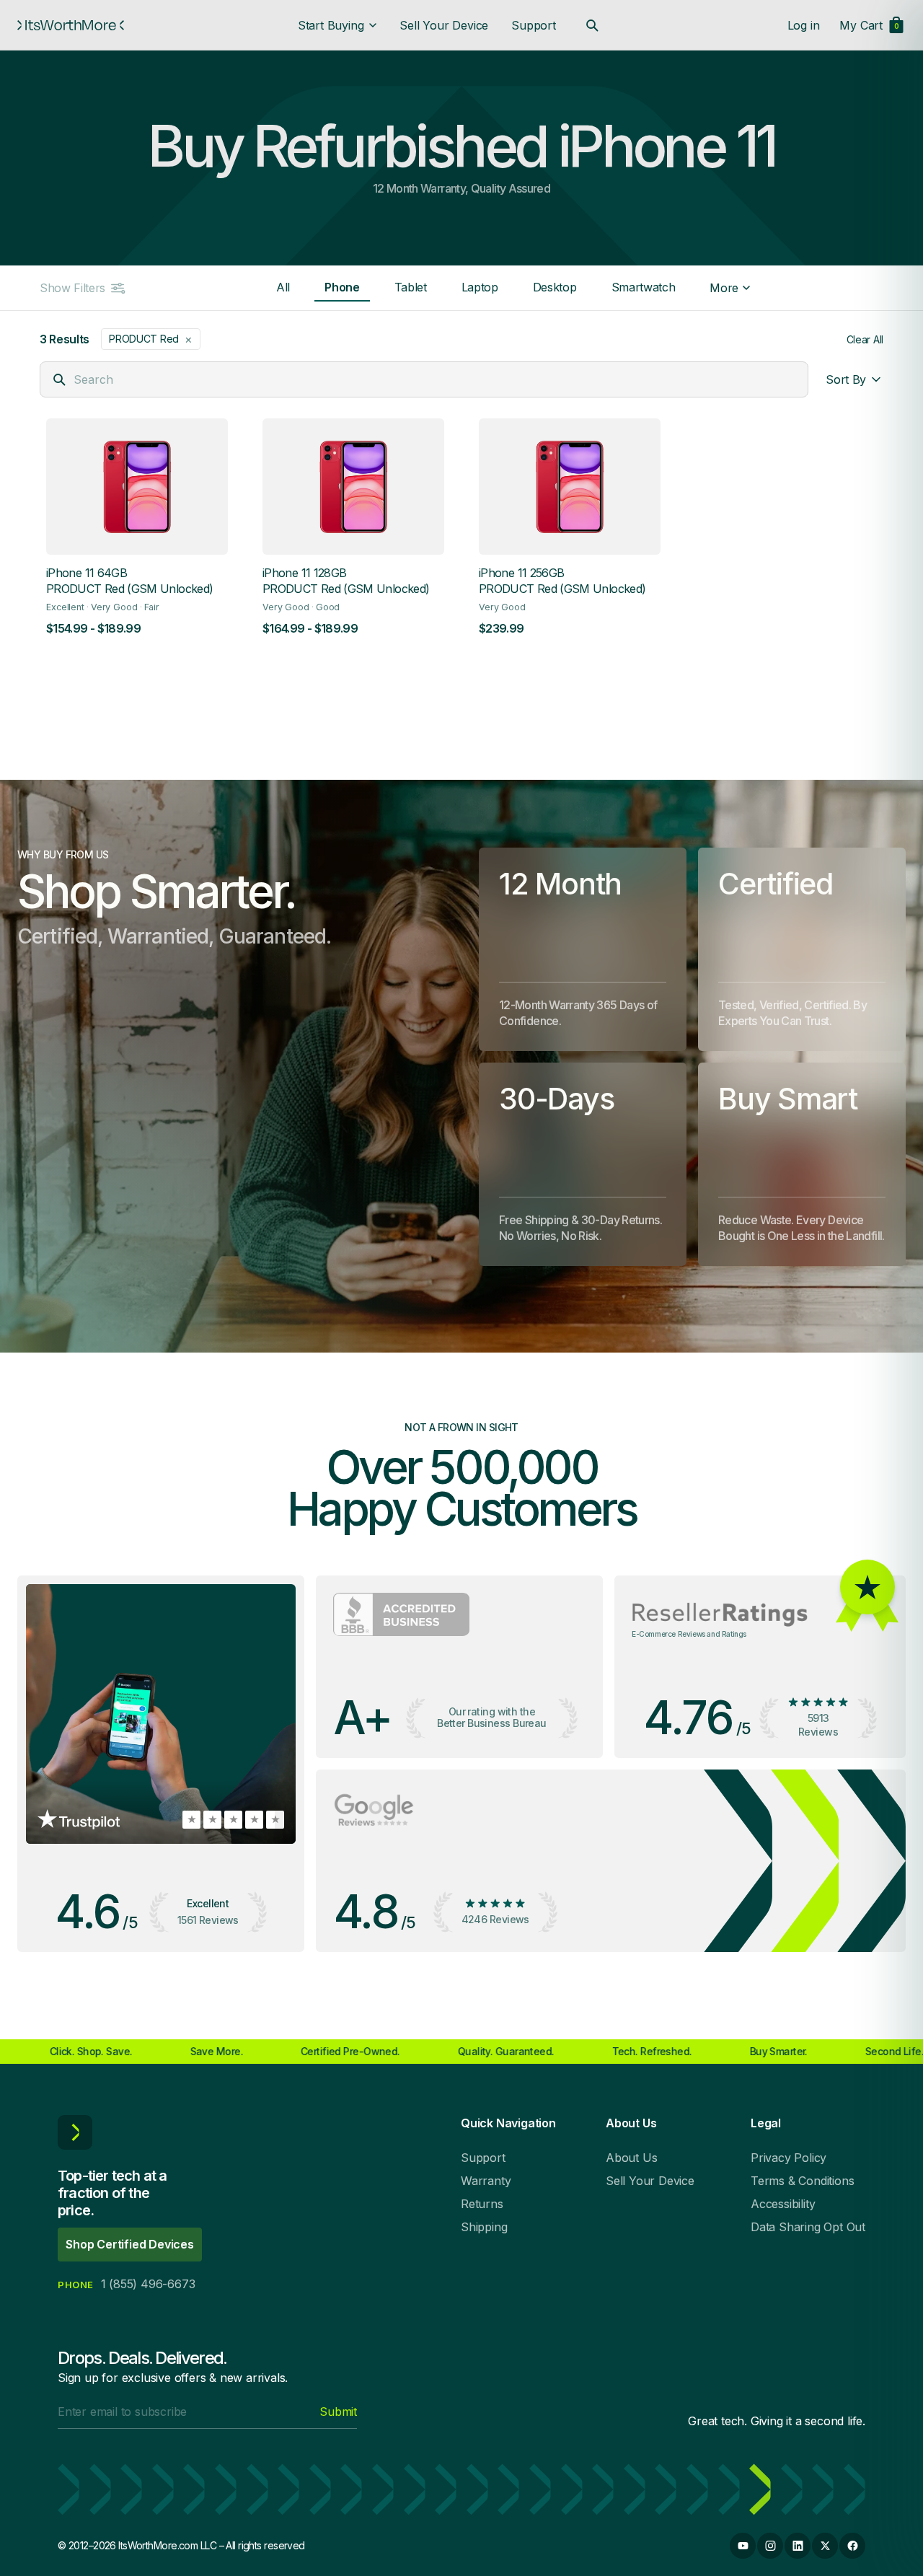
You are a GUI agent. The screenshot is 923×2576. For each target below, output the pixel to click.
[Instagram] (770, 2546)
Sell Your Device (444, 25)
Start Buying (331, 25)
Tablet (411, 287)
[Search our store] (592, 25)
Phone (342, 287)
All (283, 287)
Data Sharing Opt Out (808, 2227)
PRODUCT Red (151, 339)
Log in (804, 25)
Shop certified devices (130, 2244)
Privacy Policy (789, 2158)
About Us (631, 2158)
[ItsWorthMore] (71, 25)
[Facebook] (852, 2546)
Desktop (555, 287)
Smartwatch (644, 287)
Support (534, 25)
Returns (482, 2204)
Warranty (486, 2181)
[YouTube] (743, 2546)
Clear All (865, 339)
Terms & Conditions (802, 2181)
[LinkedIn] (798, 2546)
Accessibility (783, 2204)
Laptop (480, 287)
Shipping (484, 2227)
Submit (338, 2412)
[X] (825, 2546)
